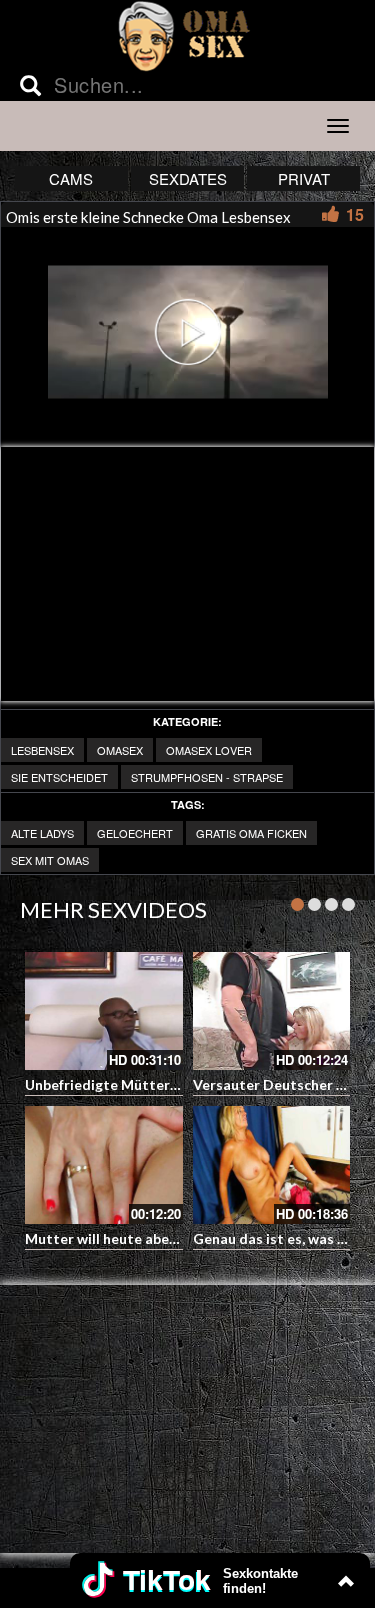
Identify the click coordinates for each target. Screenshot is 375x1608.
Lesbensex (42, 750)
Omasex (120, 750)
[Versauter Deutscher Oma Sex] (272, 1011)
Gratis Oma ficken (251, 833)
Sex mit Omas (50, 860)
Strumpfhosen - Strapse (207, 777)
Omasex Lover (209, 750)
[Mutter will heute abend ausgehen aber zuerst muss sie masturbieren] (104, 1165)
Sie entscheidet (59, 777)
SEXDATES (188, 178)
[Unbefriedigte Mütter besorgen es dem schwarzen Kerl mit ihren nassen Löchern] (104, 1011)
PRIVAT (304, 178)
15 (355, 214)
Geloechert (135, 833)
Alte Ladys (42, 833)
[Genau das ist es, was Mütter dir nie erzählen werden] (272, 1165)
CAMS (71, 178)
